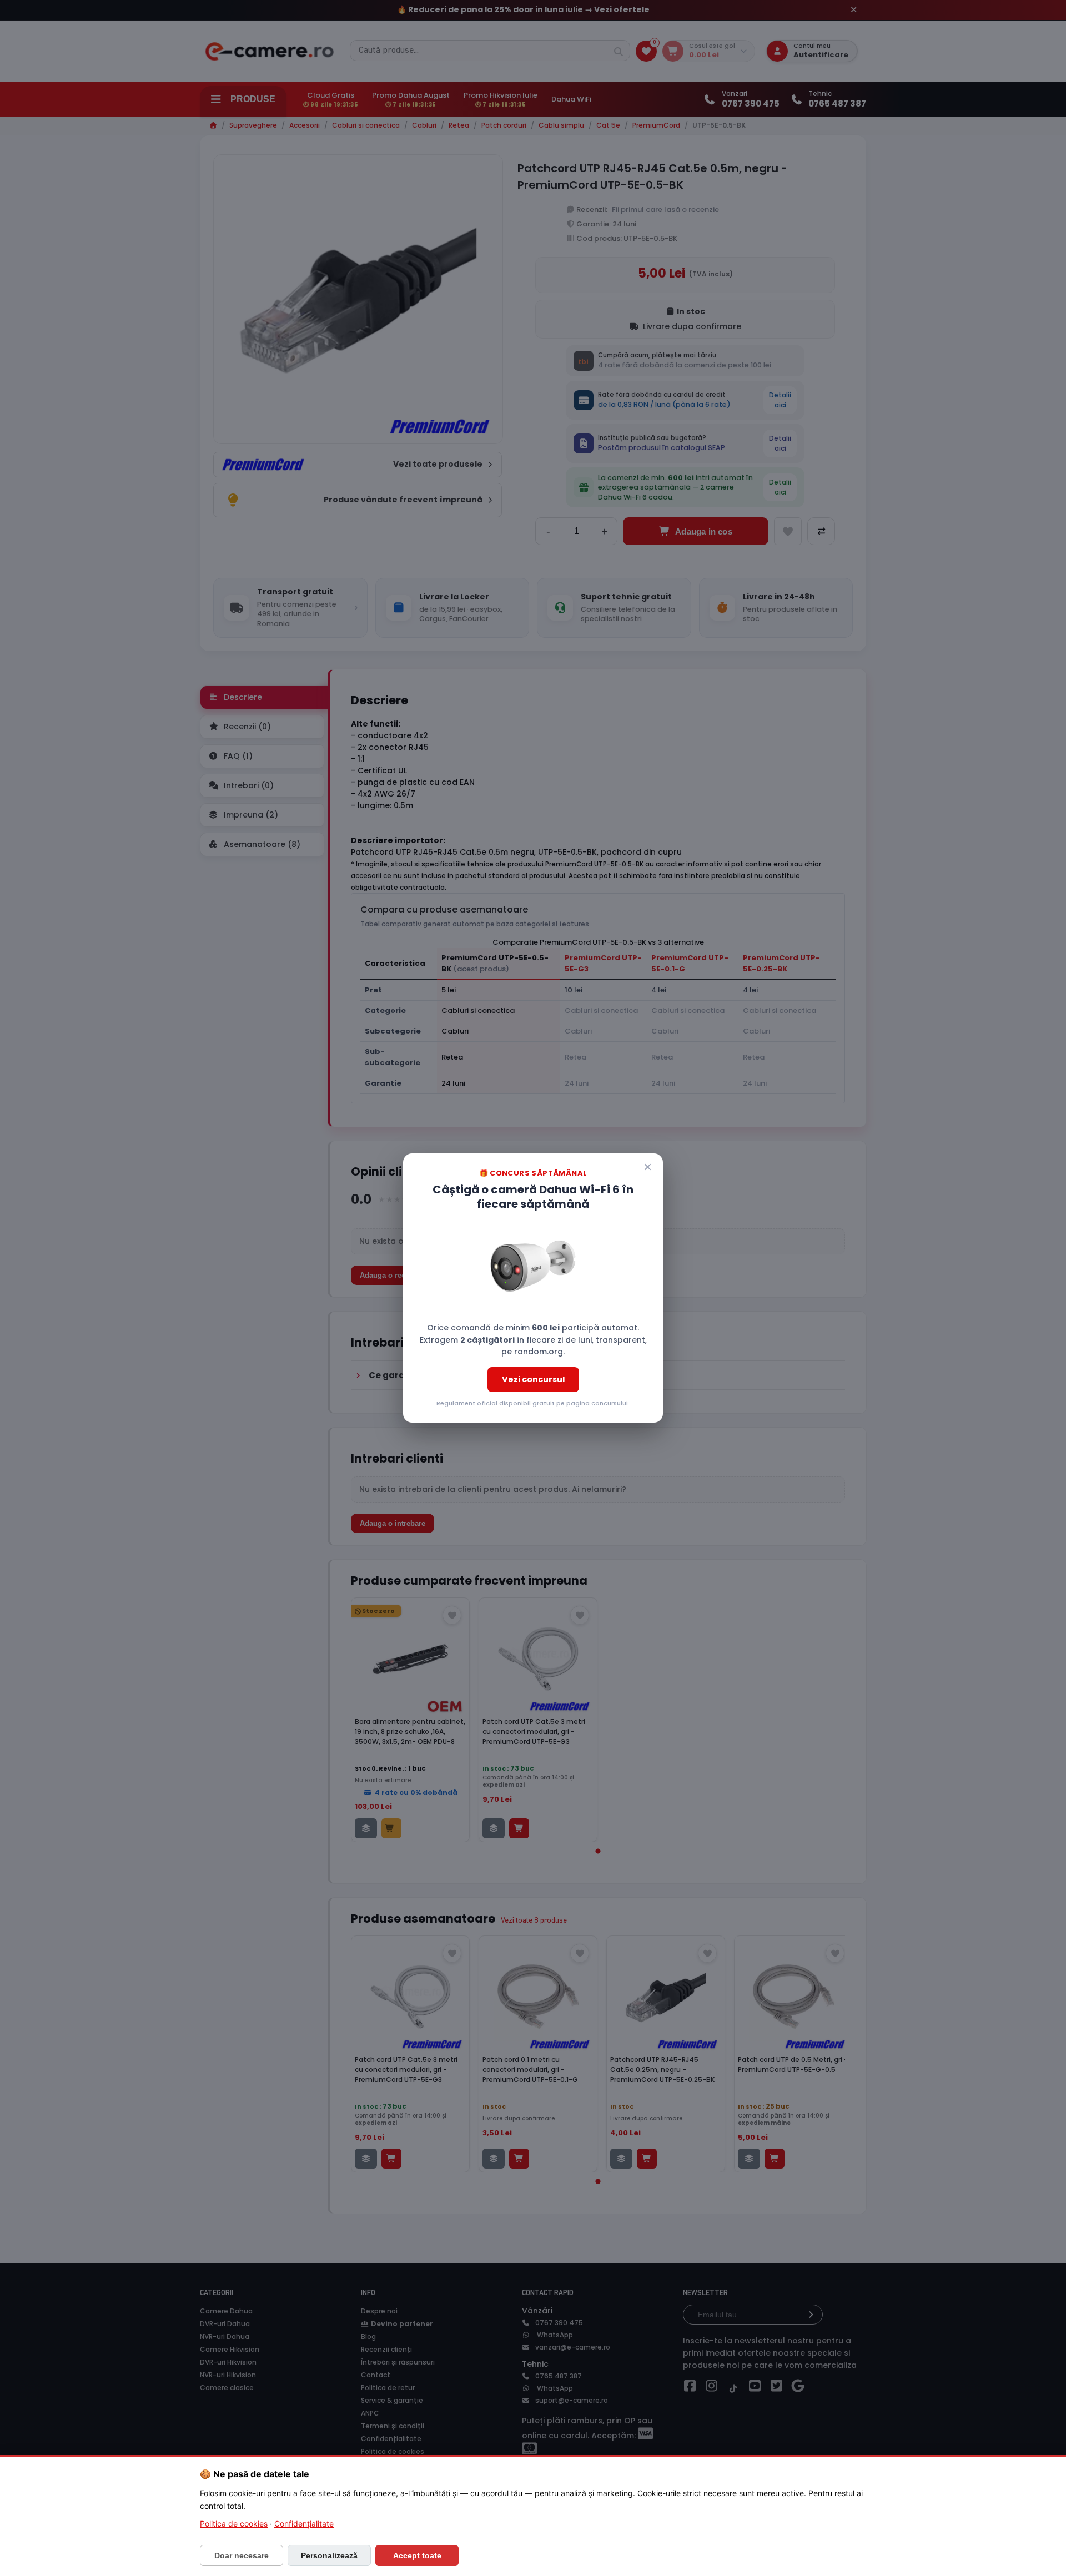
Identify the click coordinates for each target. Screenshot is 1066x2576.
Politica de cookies (234, 2524)
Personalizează (329, 2555)
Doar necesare (242, 2555)
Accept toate (417, 2555)
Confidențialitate (304, 2524)
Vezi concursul (533, 1379)
